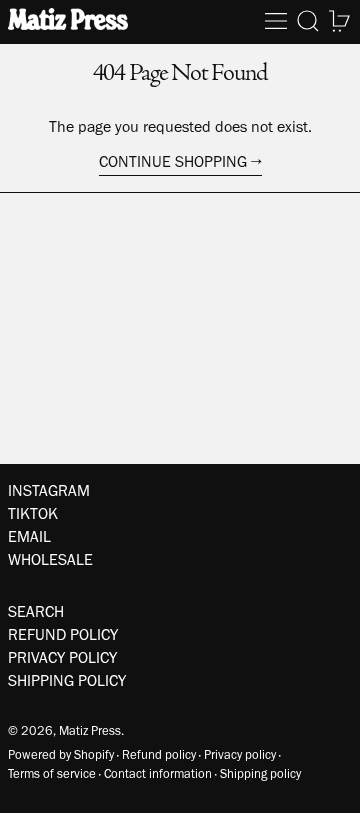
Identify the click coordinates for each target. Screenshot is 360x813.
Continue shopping (173, 161)
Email (29, 536)
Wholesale (50, 559)
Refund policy (159, 754)
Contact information (158, 773)
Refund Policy (63, 634)
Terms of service (52, 773)
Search (36, 611)
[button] (308, 21)
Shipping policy (260, 773)
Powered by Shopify (61, 754)
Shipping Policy (67, 680)
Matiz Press (90, 730)
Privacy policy (240, 754)
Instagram (49, 490)
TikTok (33, 513)
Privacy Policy (62, 657)
